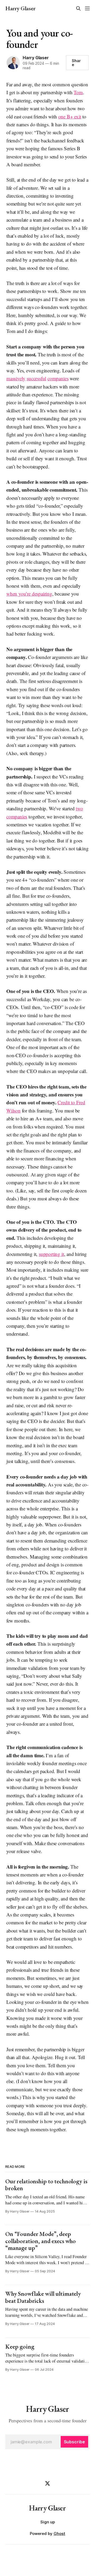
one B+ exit (70, 116)
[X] (47, 2483)
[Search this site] (78, 8)
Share (76, 63)
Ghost (59, 2533)
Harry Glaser (20, 8)
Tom (78, 92)
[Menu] (87, 8)
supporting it (51, 1254)
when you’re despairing (29, 594)
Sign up (48, 2522)
